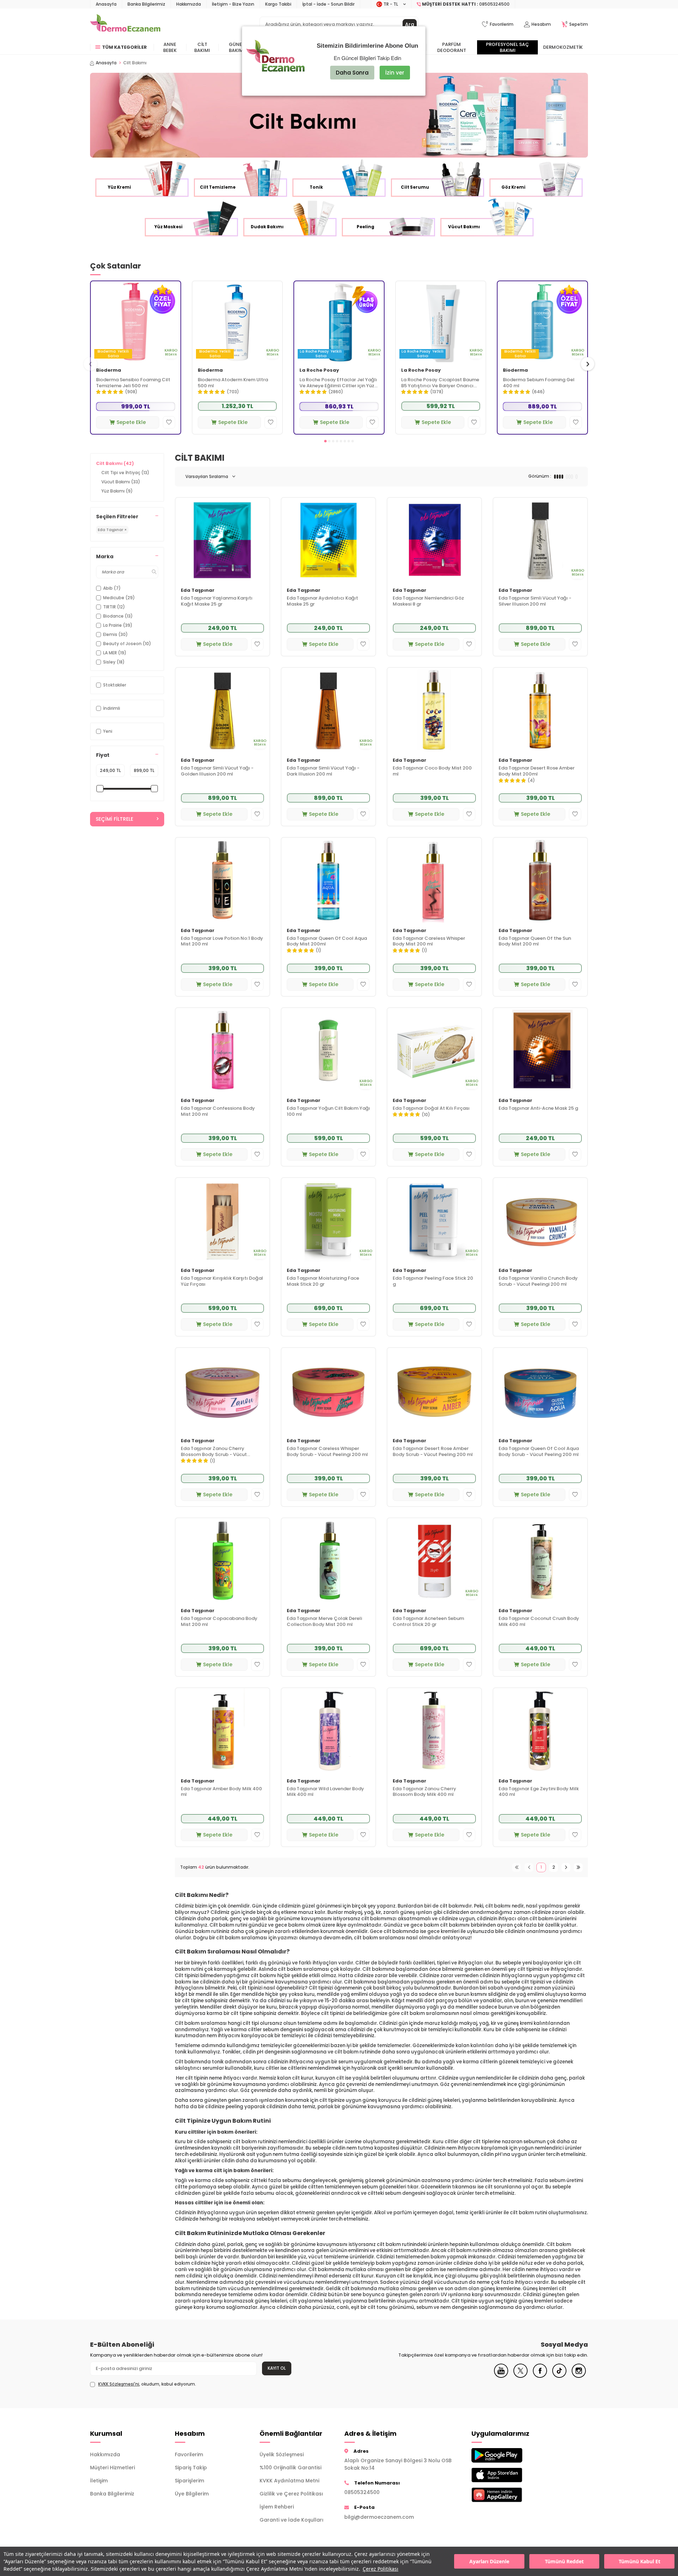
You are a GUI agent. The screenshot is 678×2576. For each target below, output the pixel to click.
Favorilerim (189, 2454)
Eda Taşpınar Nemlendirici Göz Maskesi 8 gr (428, 601)
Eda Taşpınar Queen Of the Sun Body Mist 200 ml (535, 942)
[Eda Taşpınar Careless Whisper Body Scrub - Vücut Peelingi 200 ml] (328, 1390)
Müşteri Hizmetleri (112, 2468)
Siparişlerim (189, 2481)
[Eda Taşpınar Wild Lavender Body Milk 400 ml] (328, 1730)
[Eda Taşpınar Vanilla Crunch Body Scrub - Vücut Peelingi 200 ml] (540, 1220)
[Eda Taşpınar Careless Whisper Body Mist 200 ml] (434, 880)
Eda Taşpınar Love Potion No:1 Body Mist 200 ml (222, 942)
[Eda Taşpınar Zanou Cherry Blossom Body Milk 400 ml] (434, 1730)
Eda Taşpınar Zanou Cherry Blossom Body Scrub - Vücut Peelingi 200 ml (214, 1452)
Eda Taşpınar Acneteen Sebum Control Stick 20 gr (428, 1622)
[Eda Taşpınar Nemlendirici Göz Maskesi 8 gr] (434, 540)
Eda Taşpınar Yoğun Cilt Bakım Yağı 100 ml (328, 1112)
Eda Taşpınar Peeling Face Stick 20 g (433, 1281)
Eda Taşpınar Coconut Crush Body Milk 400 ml (539, 1622)
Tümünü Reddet (564, 2561)
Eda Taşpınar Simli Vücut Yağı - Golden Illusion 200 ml (217, 771)
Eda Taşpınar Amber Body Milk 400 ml (221, 1792)
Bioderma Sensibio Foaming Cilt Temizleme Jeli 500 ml (133, 383)
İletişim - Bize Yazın (233, 4)
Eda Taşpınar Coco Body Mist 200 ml (432, 771)
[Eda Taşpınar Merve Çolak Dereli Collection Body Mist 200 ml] (328, 1560)
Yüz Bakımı (117, 491)
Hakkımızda (189, 4)
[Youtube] (501, 2376)
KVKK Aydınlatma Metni (289, 2481)
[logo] (125, 24)
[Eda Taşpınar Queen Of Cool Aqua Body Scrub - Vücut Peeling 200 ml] (540, 1390)
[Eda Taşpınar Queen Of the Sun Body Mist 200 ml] (540, 880)
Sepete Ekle (131, 422)
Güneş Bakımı (237, 47)
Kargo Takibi (278, 4)
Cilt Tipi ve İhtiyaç (125, 473)
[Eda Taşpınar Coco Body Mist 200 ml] (434, 710)
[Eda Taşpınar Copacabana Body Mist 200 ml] (222, 1560)
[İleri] (566, 1867)
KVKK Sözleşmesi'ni (119, 2384)
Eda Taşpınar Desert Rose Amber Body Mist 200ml (537, 771)
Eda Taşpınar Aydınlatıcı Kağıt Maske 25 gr (322, 601)
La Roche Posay (319, 370)
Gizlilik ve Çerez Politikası (291, 2494)
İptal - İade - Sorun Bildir (328, 4)
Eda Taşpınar (198, 591)
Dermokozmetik (563, 47)
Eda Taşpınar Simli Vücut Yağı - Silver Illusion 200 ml (535, 601)
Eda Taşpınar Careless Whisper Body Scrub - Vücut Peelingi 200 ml (327, 1452)
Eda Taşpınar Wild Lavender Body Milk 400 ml (325, 1792)
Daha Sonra (352, 73)
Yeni (108, 731)
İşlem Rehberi (277, 2507)
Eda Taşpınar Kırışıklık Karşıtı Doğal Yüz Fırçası (222, 1281)
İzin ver (395, 73)
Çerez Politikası (380, 2569)
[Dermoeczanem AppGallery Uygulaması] (509, 2495)
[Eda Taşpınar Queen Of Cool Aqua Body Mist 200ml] (328, 880)
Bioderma (109, 370)
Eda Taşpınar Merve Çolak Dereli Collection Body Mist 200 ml (324, 1622)
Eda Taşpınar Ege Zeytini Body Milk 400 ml (539, 1792)
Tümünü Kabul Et (640, 2561)
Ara (410, 24)
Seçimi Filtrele (114, 819)
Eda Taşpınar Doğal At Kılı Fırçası (431, 1109)
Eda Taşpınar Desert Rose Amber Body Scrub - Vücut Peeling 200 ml (433, 1452)
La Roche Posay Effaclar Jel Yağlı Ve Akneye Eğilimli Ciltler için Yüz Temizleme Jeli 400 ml (338, 383)
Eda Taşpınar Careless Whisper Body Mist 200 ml (429, 942)
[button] (325, 441)
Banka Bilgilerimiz (146, 4)
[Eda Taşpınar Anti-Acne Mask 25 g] (540, 1050)
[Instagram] (579, 2376)
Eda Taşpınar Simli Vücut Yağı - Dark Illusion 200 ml (323, 771)
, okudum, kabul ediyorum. (147, 2384)
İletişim (99, 2481)
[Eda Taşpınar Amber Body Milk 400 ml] (222, 1730)
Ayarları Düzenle (489, 2561)
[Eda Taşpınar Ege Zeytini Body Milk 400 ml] (540, 1730)
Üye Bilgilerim (192, 2494)
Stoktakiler (115, 685)
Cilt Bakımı (202, 47)
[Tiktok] (559, 2376)
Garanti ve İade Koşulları (292, 2520)
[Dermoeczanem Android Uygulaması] (509, 2455)
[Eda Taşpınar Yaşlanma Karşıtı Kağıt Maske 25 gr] (222, 540)
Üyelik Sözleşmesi (282, 2454)
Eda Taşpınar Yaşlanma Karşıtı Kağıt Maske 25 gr (217, 601)
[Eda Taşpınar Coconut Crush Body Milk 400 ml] (540, 1560)
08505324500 (362, 2492)
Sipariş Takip (191, 2468)
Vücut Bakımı (121, 482)
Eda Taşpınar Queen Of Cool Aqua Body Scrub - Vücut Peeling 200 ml (539, 1452)
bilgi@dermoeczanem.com (379, 2517)
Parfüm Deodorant (452, 47)
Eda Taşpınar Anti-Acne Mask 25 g (538, 1109)
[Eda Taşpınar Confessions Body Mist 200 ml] (222, 1050)
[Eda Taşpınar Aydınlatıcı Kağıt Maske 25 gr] (328, 540)
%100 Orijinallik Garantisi (290, 2468)
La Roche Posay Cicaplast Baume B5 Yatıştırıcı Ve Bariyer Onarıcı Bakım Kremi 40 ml (440, 383)
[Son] (578, 1867)
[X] (521, 2376)
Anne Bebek (170, 47)
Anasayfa (106, 4)
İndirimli (112, 708)
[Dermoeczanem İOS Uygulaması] (509, 2475)
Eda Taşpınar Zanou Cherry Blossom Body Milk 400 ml (424, 1792)
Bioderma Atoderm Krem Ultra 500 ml (233, 383)
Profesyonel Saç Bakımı (507, 47)
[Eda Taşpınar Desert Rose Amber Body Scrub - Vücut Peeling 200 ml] (434, 1390)
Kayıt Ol (277, 2368)
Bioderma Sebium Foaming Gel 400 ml (539, 383)
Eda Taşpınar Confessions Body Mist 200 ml (218, 1112)
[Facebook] (540, 2376)
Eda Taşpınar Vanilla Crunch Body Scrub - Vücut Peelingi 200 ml (538, 1281)
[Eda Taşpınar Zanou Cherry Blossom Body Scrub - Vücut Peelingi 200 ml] (222, 1390)
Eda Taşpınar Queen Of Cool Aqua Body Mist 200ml (327, 942)
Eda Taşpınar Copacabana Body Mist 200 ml (219, 1622)
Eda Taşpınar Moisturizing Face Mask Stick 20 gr (323, 1281)
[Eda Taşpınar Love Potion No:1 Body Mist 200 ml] (222, 880)
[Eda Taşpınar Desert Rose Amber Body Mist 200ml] (540, 710)
